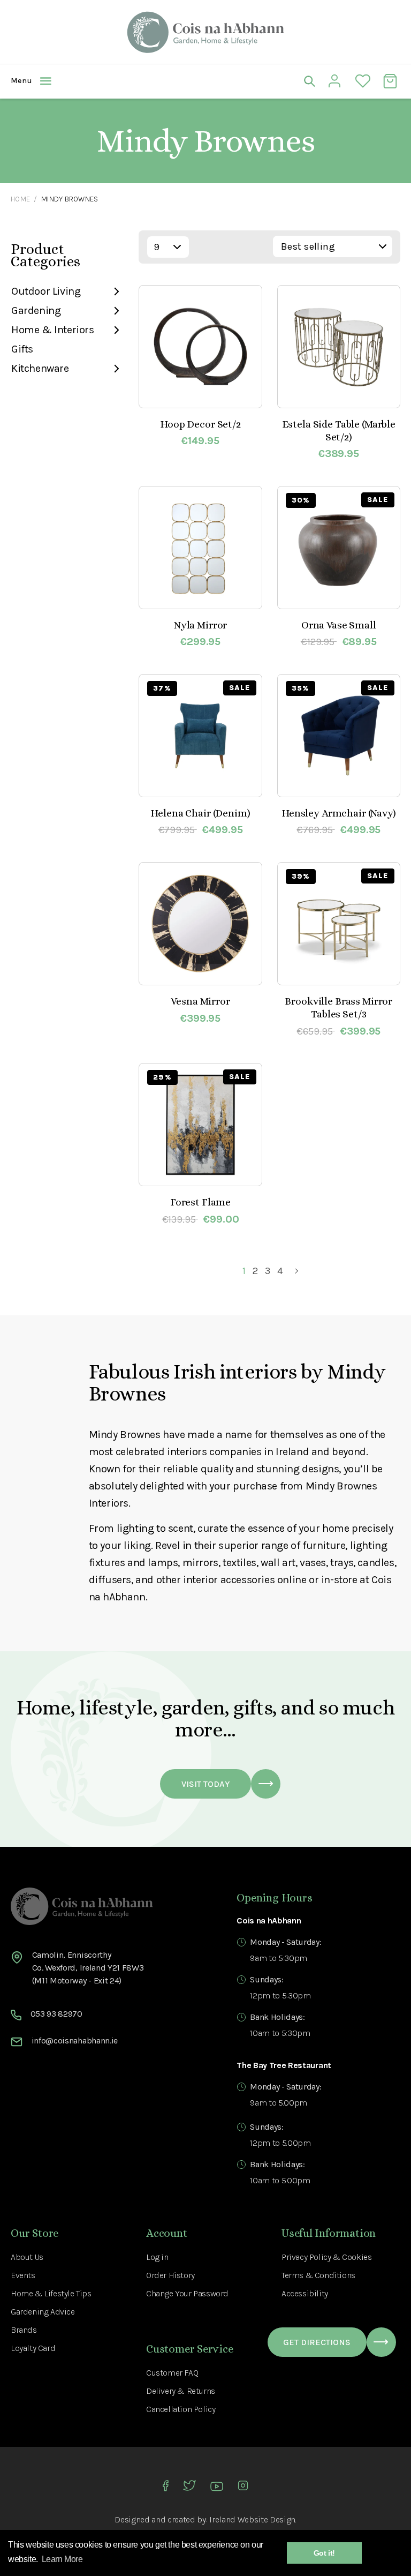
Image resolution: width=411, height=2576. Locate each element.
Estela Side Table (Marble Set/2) (339, 430)
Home (20, 199)
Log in (157, 2257)
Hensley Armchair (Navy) (339, 813)
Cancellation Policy (181, 2409)
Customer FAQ (172, 2373)
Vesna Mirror (200, 1001)
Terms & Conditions (318, 2275)
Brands (24, 2330)
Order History (170, 2275)
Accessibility (305, 2293)
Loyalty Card (33, 2348)
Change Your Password (187, 2293)
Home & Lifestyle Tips (51, 2293)
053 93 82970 (56, 2014)
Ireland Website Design (252, 2519)
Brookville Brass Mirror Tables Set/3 (338, 1008)
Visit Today (205, 1784)
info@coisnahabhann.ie (75, 2040)
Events (23, 2275)
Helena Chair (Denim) (200, 813)
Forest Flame (200, 1202)
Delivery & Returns (181, 2391)
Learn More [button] (62, 2559)
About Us (27, 2257)
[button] (108, 81)
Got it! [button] (324, 2553)
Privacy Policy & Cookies (326, 2257)
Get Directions (317, 2342)
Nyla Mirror (200, 625)
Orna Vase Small (339, 625)
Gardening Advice (43, 2312)
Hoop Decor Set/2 (200, 424)
